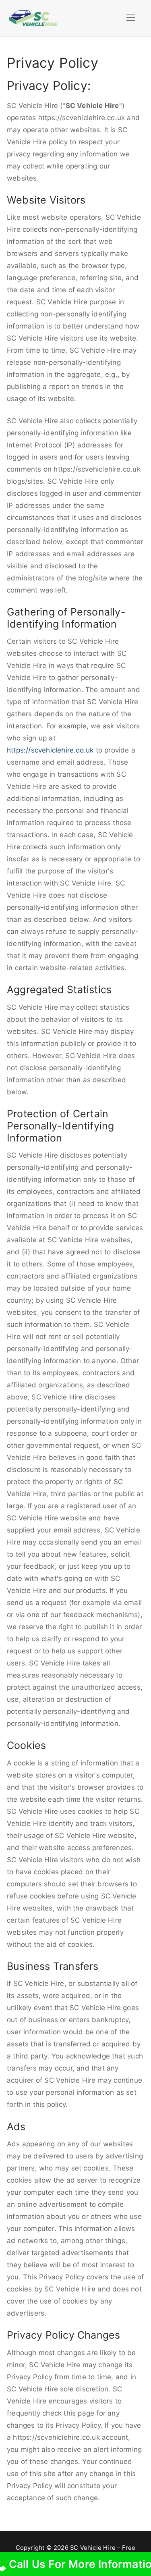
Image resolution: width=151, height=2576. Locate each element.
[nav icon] (131, 18)
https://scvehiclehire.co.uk (50, 750)
